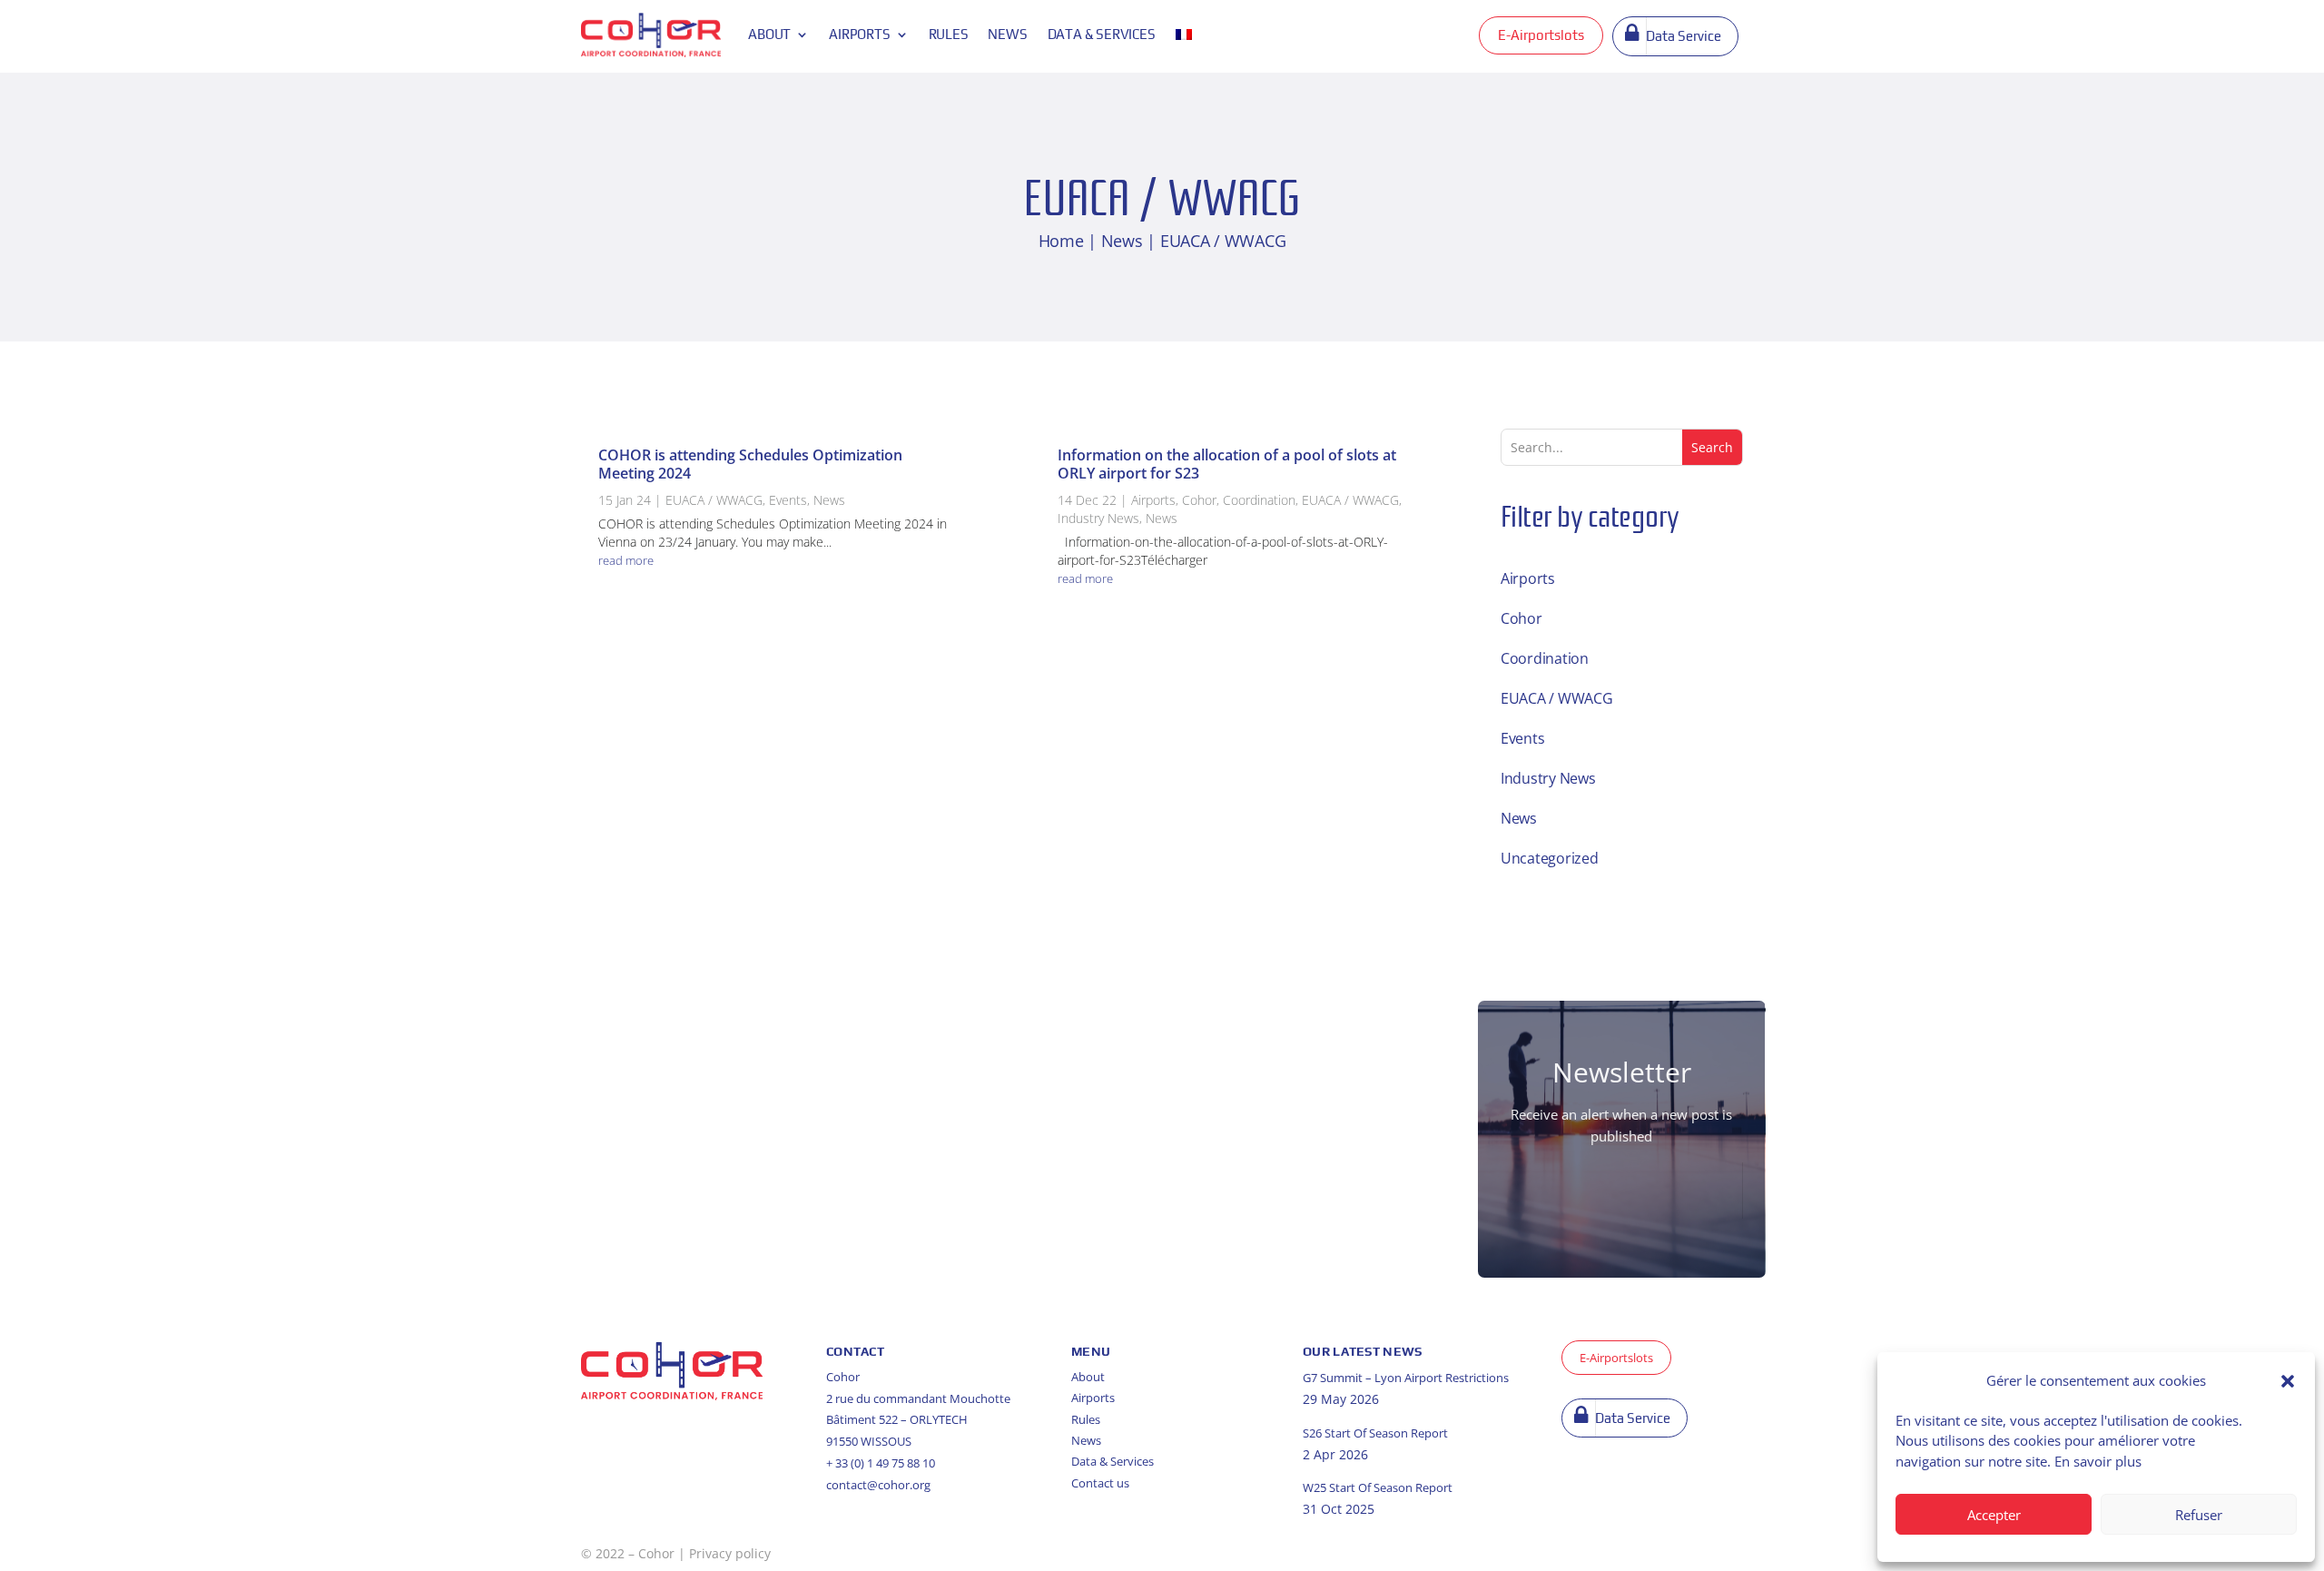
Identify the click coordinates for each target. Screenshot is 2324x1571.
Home (1061, 241)
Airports (859, 34)
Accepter (1994, 1515)
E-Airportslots (1541, 35)
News (1007, 34)
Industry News (1098, 518)
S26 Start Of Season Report (1375, 1433)
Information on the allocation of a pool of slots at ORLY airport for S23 (1227, 464)
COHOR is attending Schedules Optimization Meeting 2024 (750, 464)
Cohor (1199, 500)
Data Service (1684, 36)
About (769, 34)
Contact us (1100, 1483)
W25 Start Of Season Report (1378, 1487)
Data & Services (1113, 1461)
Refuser (2199, 1515)
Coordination (1259, 500)
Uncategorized (1550, 858)
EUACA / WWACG (714, 500)
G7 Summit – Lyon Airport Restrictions (1406, 1378)
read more (626, 560)
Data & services (1102, 34)
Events (788, 500)
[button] (2288, 1381)
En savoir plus (2098, 1461)
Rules (949, 34)
